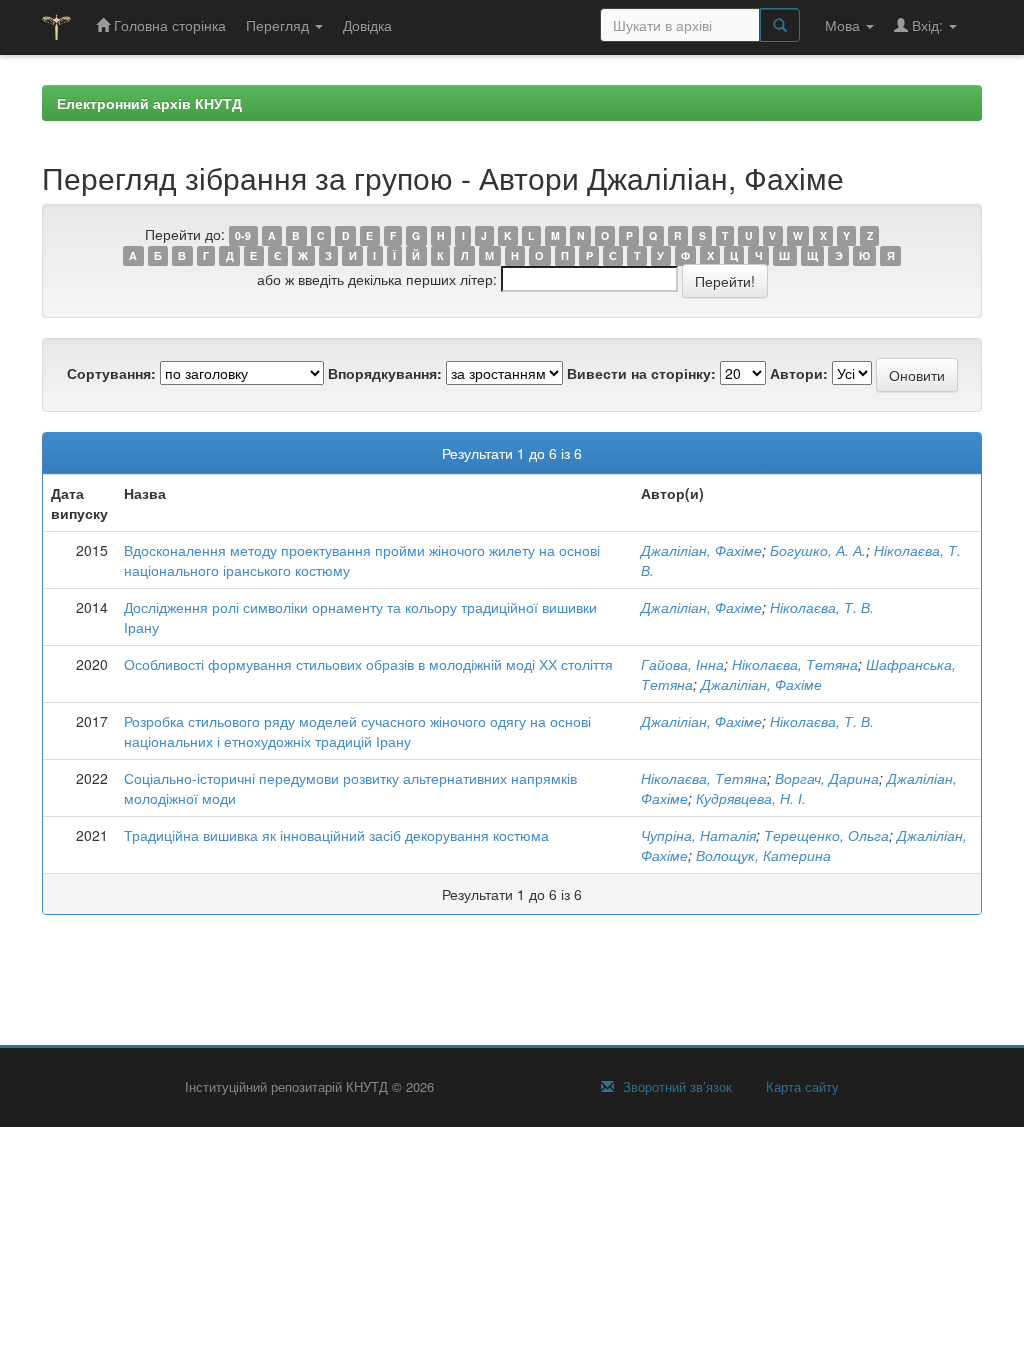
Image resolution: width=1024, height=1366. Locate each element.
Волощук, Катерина (763, 855)
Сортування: (111, 373)
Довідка (367, 25)
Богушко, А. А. (818, 550)
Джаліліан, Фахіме (701, 550)
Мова (844, 25)
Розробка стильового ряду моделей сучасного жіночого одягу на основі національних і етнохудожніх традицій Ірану (357, 731)
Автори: (799, 373)
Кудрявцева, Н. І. (751, 798)
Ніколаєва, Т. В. (822, 607)
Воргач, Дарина (827, 778)
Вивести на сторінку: (641, 373)
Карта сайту (800, 1087)
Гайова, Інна (682, 664)
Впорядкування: (385, 373)
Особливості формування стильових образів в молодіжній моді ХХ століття (368, 664)
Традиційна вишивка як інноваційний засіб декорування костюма (336, 835)
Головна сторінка (168, 25)
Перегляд (279, 25)
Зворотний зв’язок (675, 1087)
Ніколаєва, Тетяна (795, 664)
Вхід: (927, 25)
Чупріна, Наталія (698, 835)
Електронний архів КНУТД (149, 103)
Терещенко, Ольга (826, 835)
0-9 (243, 235)
